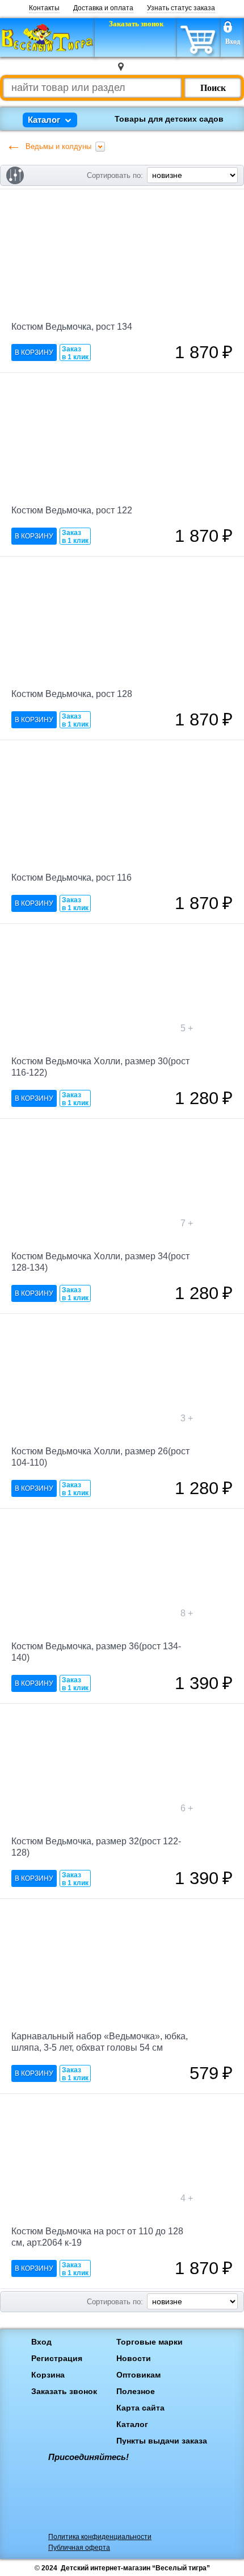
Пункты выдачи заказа (162, 2441)
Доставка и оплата (103, 8)
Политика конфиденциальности (100, 2537)
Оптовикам (138, 2375)
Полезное (136, 2391)
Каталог (132, 2424)
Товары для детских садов (169, 119)
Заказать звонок (64, 2391)
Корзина (48, 2375)
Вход (233, 42)
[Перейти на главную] (47, 38)
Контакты (44, 8)
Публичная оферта (79, 2548)
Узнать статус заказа (181, 8)
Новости (134, 2358)
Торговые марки (150, 2342)
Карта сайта (140, 2408)
